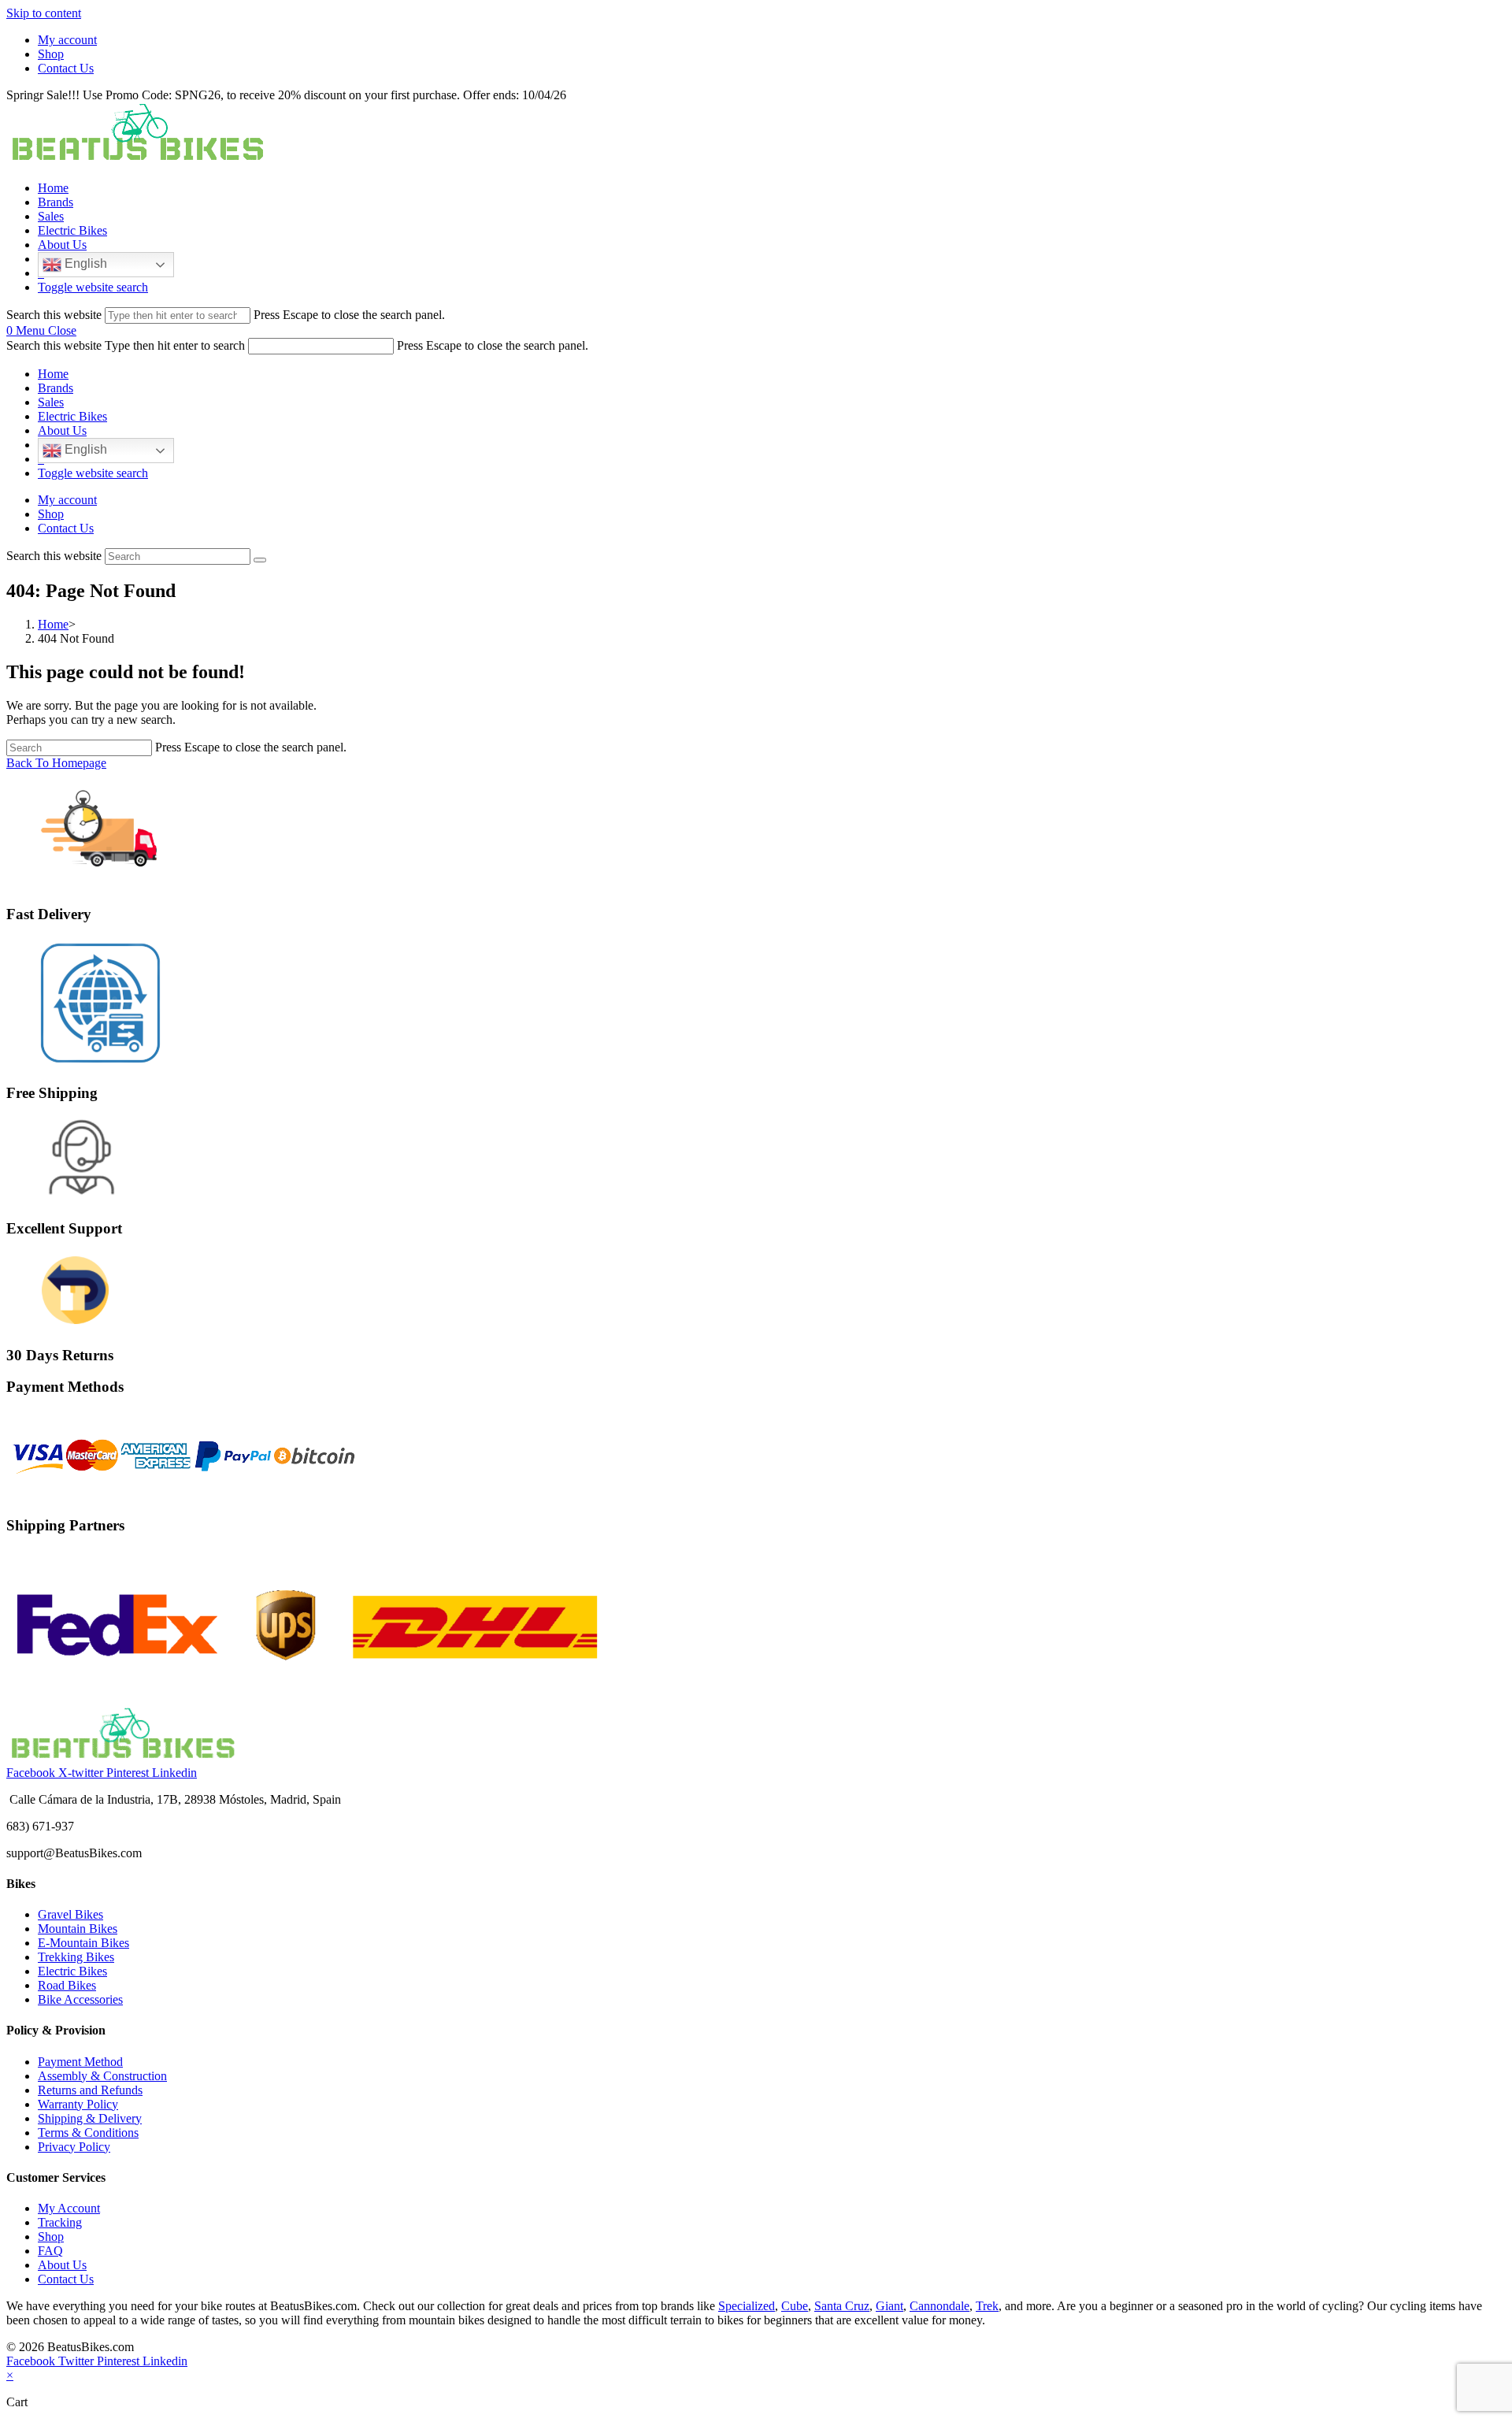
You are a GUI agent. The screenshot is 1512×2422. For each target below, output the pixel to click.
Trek (987, 2306)
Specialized (747, 2306)
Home (53, 374)
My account (67, 40)
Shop (51, 54)
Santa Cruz (842, 2306)
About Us (62, 430)
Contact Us (66, 68)
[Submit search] (260, 560)
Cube (795, 2306)
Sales (51, 402)
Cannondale (939, 2306)
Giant (889, 2306)
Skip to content (44, 13)
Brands (56, 388)
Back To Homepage (56, 763)
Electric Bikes (72, 416)
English (84, 263)
